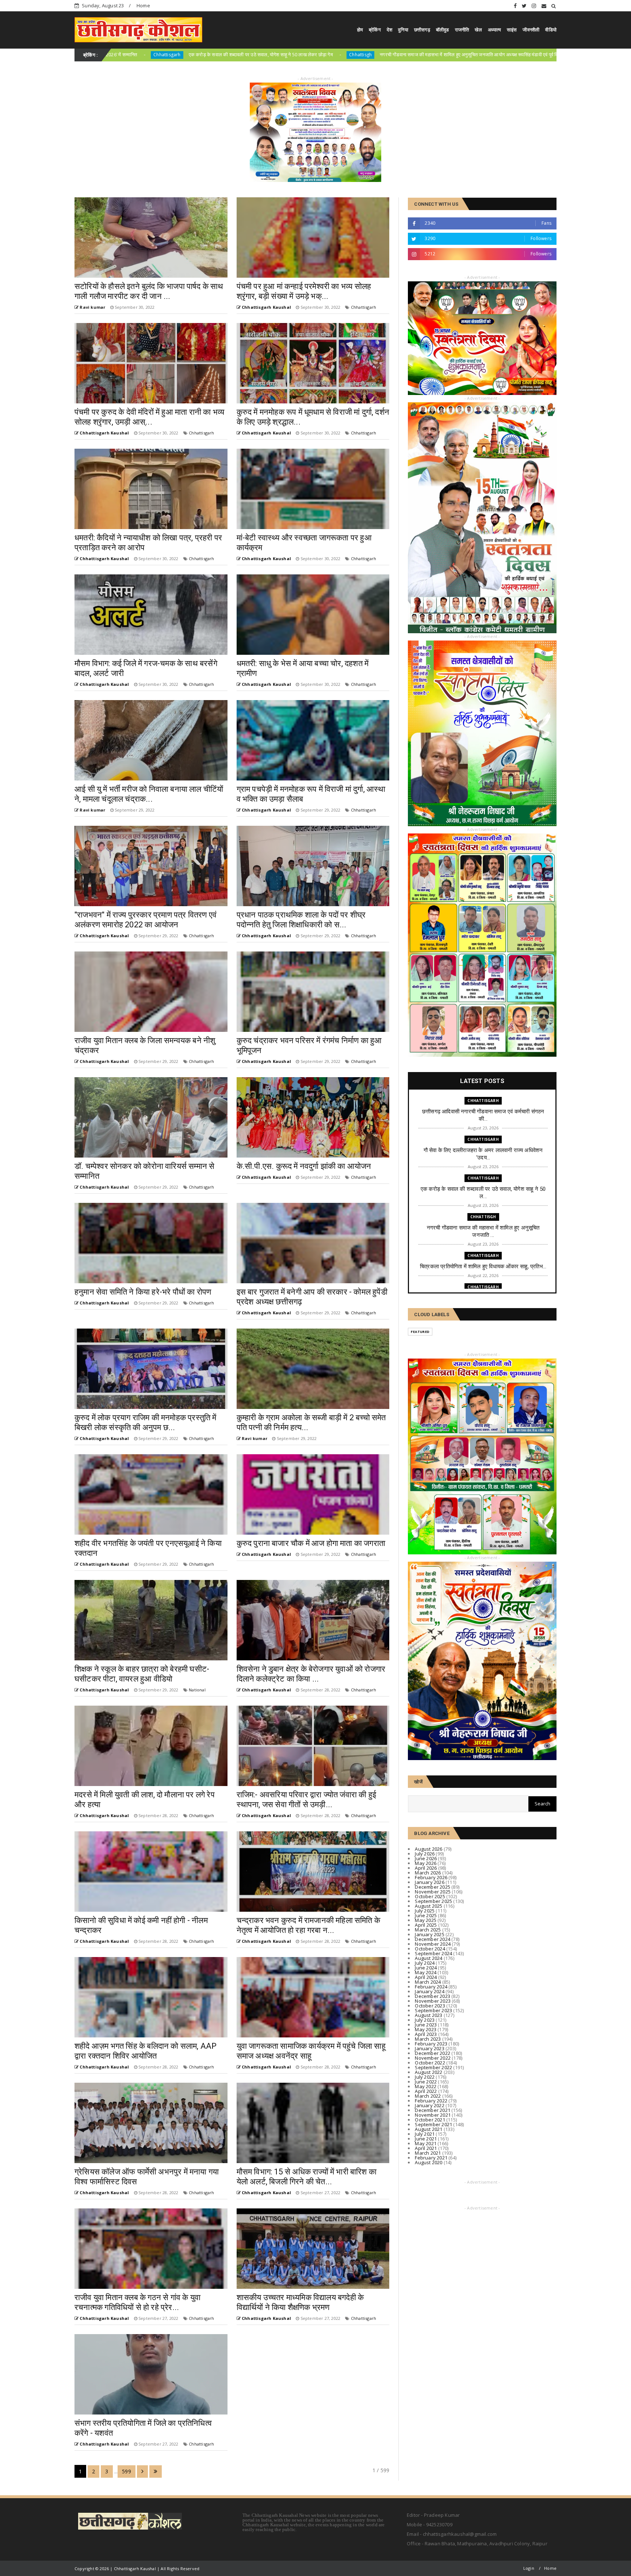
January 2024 (429, 1991)
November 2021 (433, 2115)
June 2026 (426, 1858)
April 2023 (426, 2034)
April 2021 (426, 2148)
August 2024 (429, 1958)
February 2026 (431, 1877)
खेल (478, 30)
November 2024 (433, 1944)
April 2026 (426, 1868)
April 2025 (426, 1925)
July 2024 (425, 1963)
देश (389, 30)
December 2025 (433, 1887)
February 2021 (431, 2158)
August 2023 (429, 2015)
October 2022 (430, 2063)
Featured (420, 1332)
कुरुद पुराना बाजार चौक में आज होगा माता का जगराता (311, 1543)
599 (127, 2471)
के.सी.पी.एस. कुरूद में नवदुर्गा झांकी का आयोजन (304, 1166)
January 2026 (429, 1882)
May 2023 (426, 2029)
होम (360, 30)
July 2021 (425, 2134)
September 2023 (433, 2010)
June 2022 (426, 2082)
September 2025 (433, 1901)
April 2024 (426, 1977)
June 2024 (426, 1968)
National (197, 1690)
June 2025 (426, 1915)
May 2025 (426, 1920)
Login (529, 2568)
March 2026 (428, 1873)
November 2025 (433, 1892)
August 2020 (429, 2162)
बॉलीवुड (443, 30)
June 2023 (426, 2025)
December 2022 (433, 2053)
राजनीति (462, 30)
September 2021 (433, 2124)
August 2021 (429, 2129)
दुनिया (403, 30)
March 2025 (428, 1930)
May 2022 (426, 2086)
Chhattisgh (483, 1217)
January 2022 (429, 2105)
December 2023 (433, 1996)
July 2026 (425, 1854)
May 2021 (426, 2143)
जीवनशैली (531, 30)
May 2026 (426, 1863)
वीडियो (551, 30)
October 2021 (430, 2120)
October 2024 (430, 1949)
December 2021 (433, 2110)
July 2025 (425, 1911)
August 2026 (429, 1849)
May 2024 (426, 1972)
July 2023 (425, 2020)
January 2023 (429, 2048)
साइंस (512, 30)
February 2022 (431, 2101)
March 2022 (428, 2096)
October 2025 (430, 1896)
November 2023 (433, 2001)
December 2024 (433, 1939)
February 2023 (431, 2044)
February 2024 (431, 1987)
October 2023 (430, 2006)
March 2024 (428, 1982)
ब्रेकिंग (375, 30)
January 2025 (429, 1934)
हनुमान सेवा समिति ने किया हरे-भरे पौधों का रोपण (143, 1292)
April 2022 (426, 2091)
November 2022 (433, 2058)
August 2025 (429, 1906)
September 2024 (433, 1953)
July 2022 (425, 2077)
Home (143, 5)
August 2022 (429, 2072)
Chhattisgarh (408, 55)
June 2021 (426, 2139)
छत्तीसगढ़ (422, 30)
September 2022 (433, 2067)
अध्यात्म (494, 30)
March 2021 (428, 2153)
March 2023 (428, 2039)
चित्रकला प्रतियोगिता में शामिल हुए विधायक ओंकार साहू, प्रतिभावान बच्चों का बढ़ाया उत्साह (507, 54)
